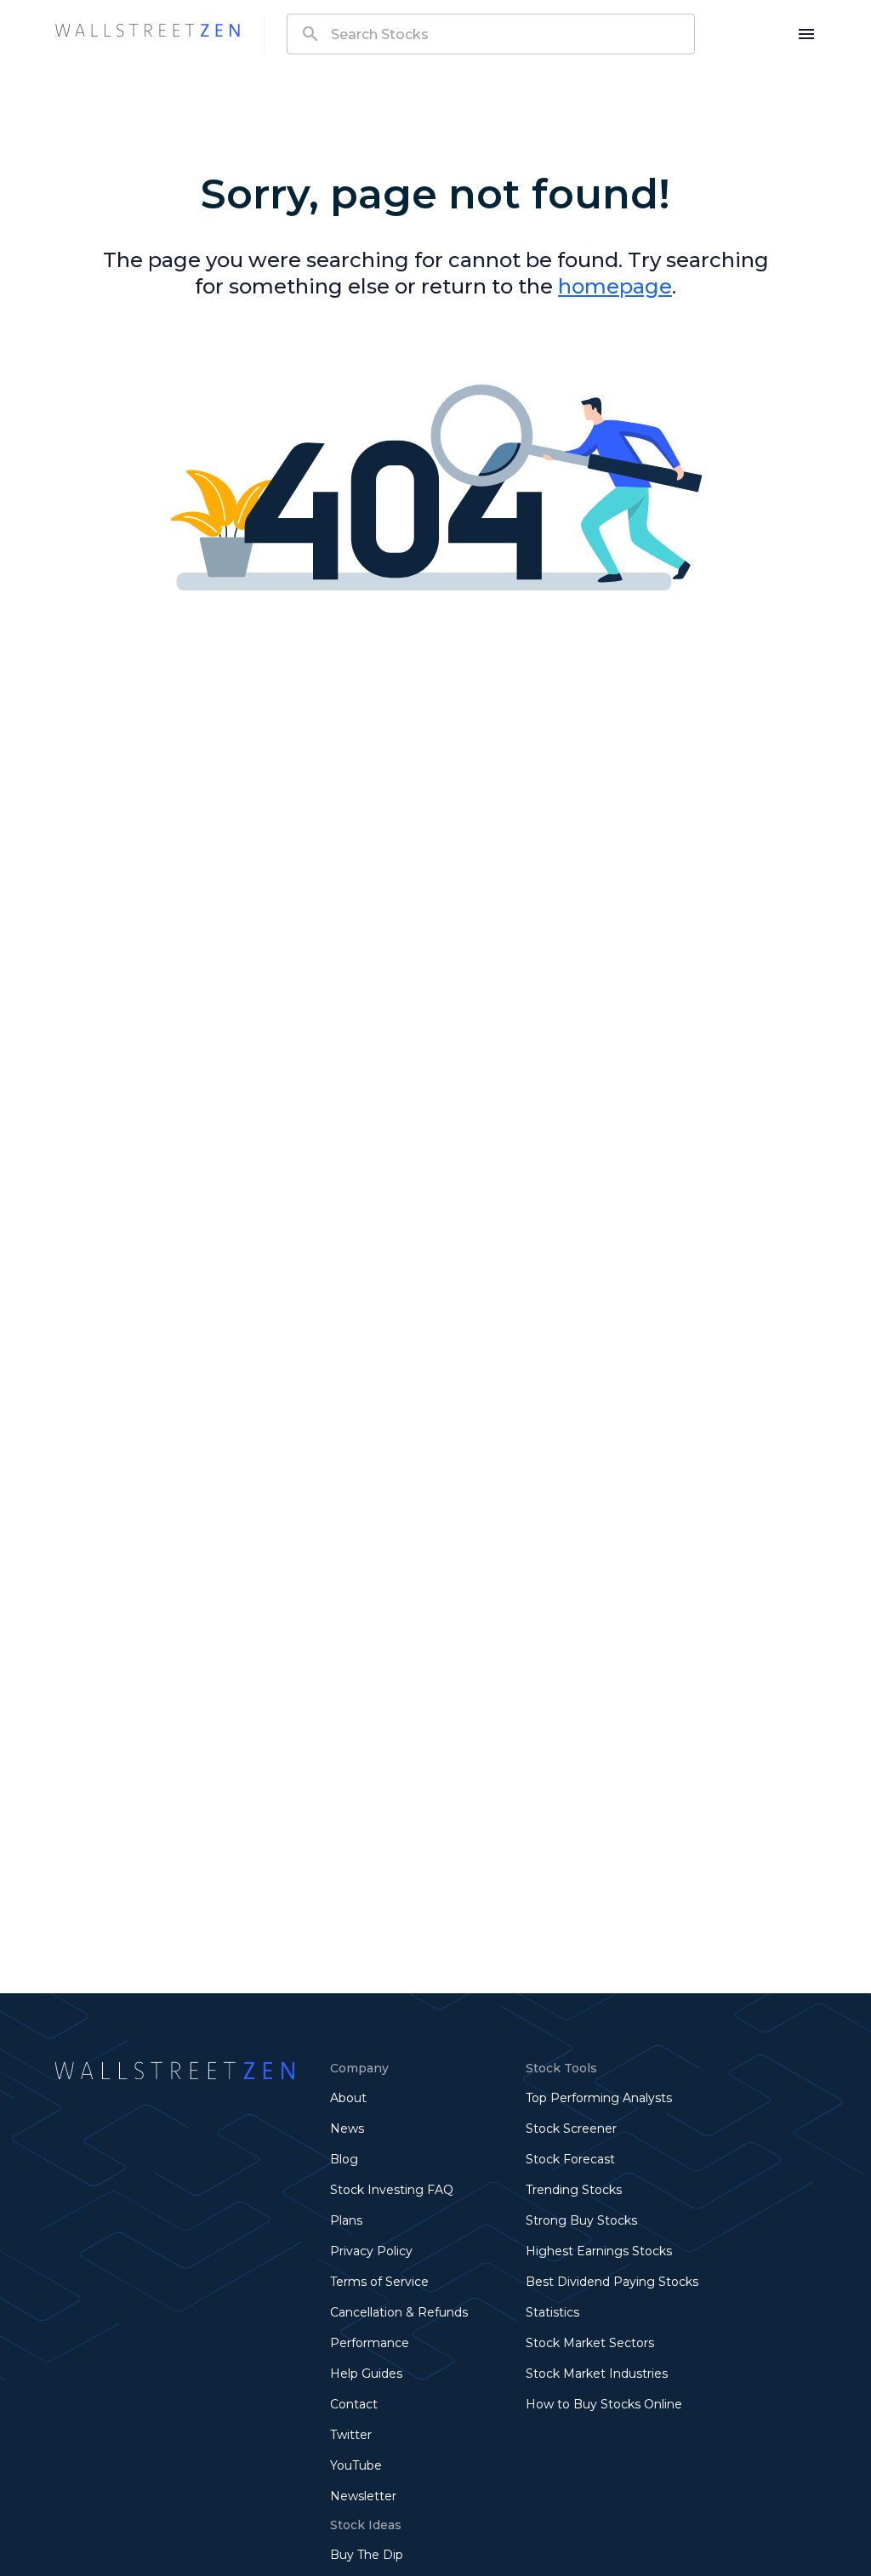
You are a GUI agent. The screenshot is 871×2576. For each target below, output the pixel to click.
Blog (344, 2159)
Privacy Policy (371, 2251)
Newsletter (363, 2496)
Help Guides (366, 2374)
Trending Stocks (574, 2190)
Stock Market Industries (597, 2374)
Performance (370, 2343)
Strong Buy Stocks (581, 2220)
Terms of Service (379, 2282)
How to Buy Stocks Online (604, 2404)
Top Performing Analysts (599, 2098)
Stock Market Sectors (590, 2343)
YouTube (356, 2465)
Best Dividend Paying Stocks (612, 2282)
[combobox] (491, 34)
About (348, 2098)
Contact (354, 2404)
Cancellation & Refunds (399, 2312)
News (347, 2129)
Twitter (351, 2435)
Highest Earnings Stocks (599, 2251)
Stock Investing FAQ (392, 2190)
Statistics (552, 2312)
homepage (615, 286)
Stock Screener (571, 2129)
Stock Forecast (570, 2159)
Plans (346, 2220)
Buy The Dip (367, 2555)
